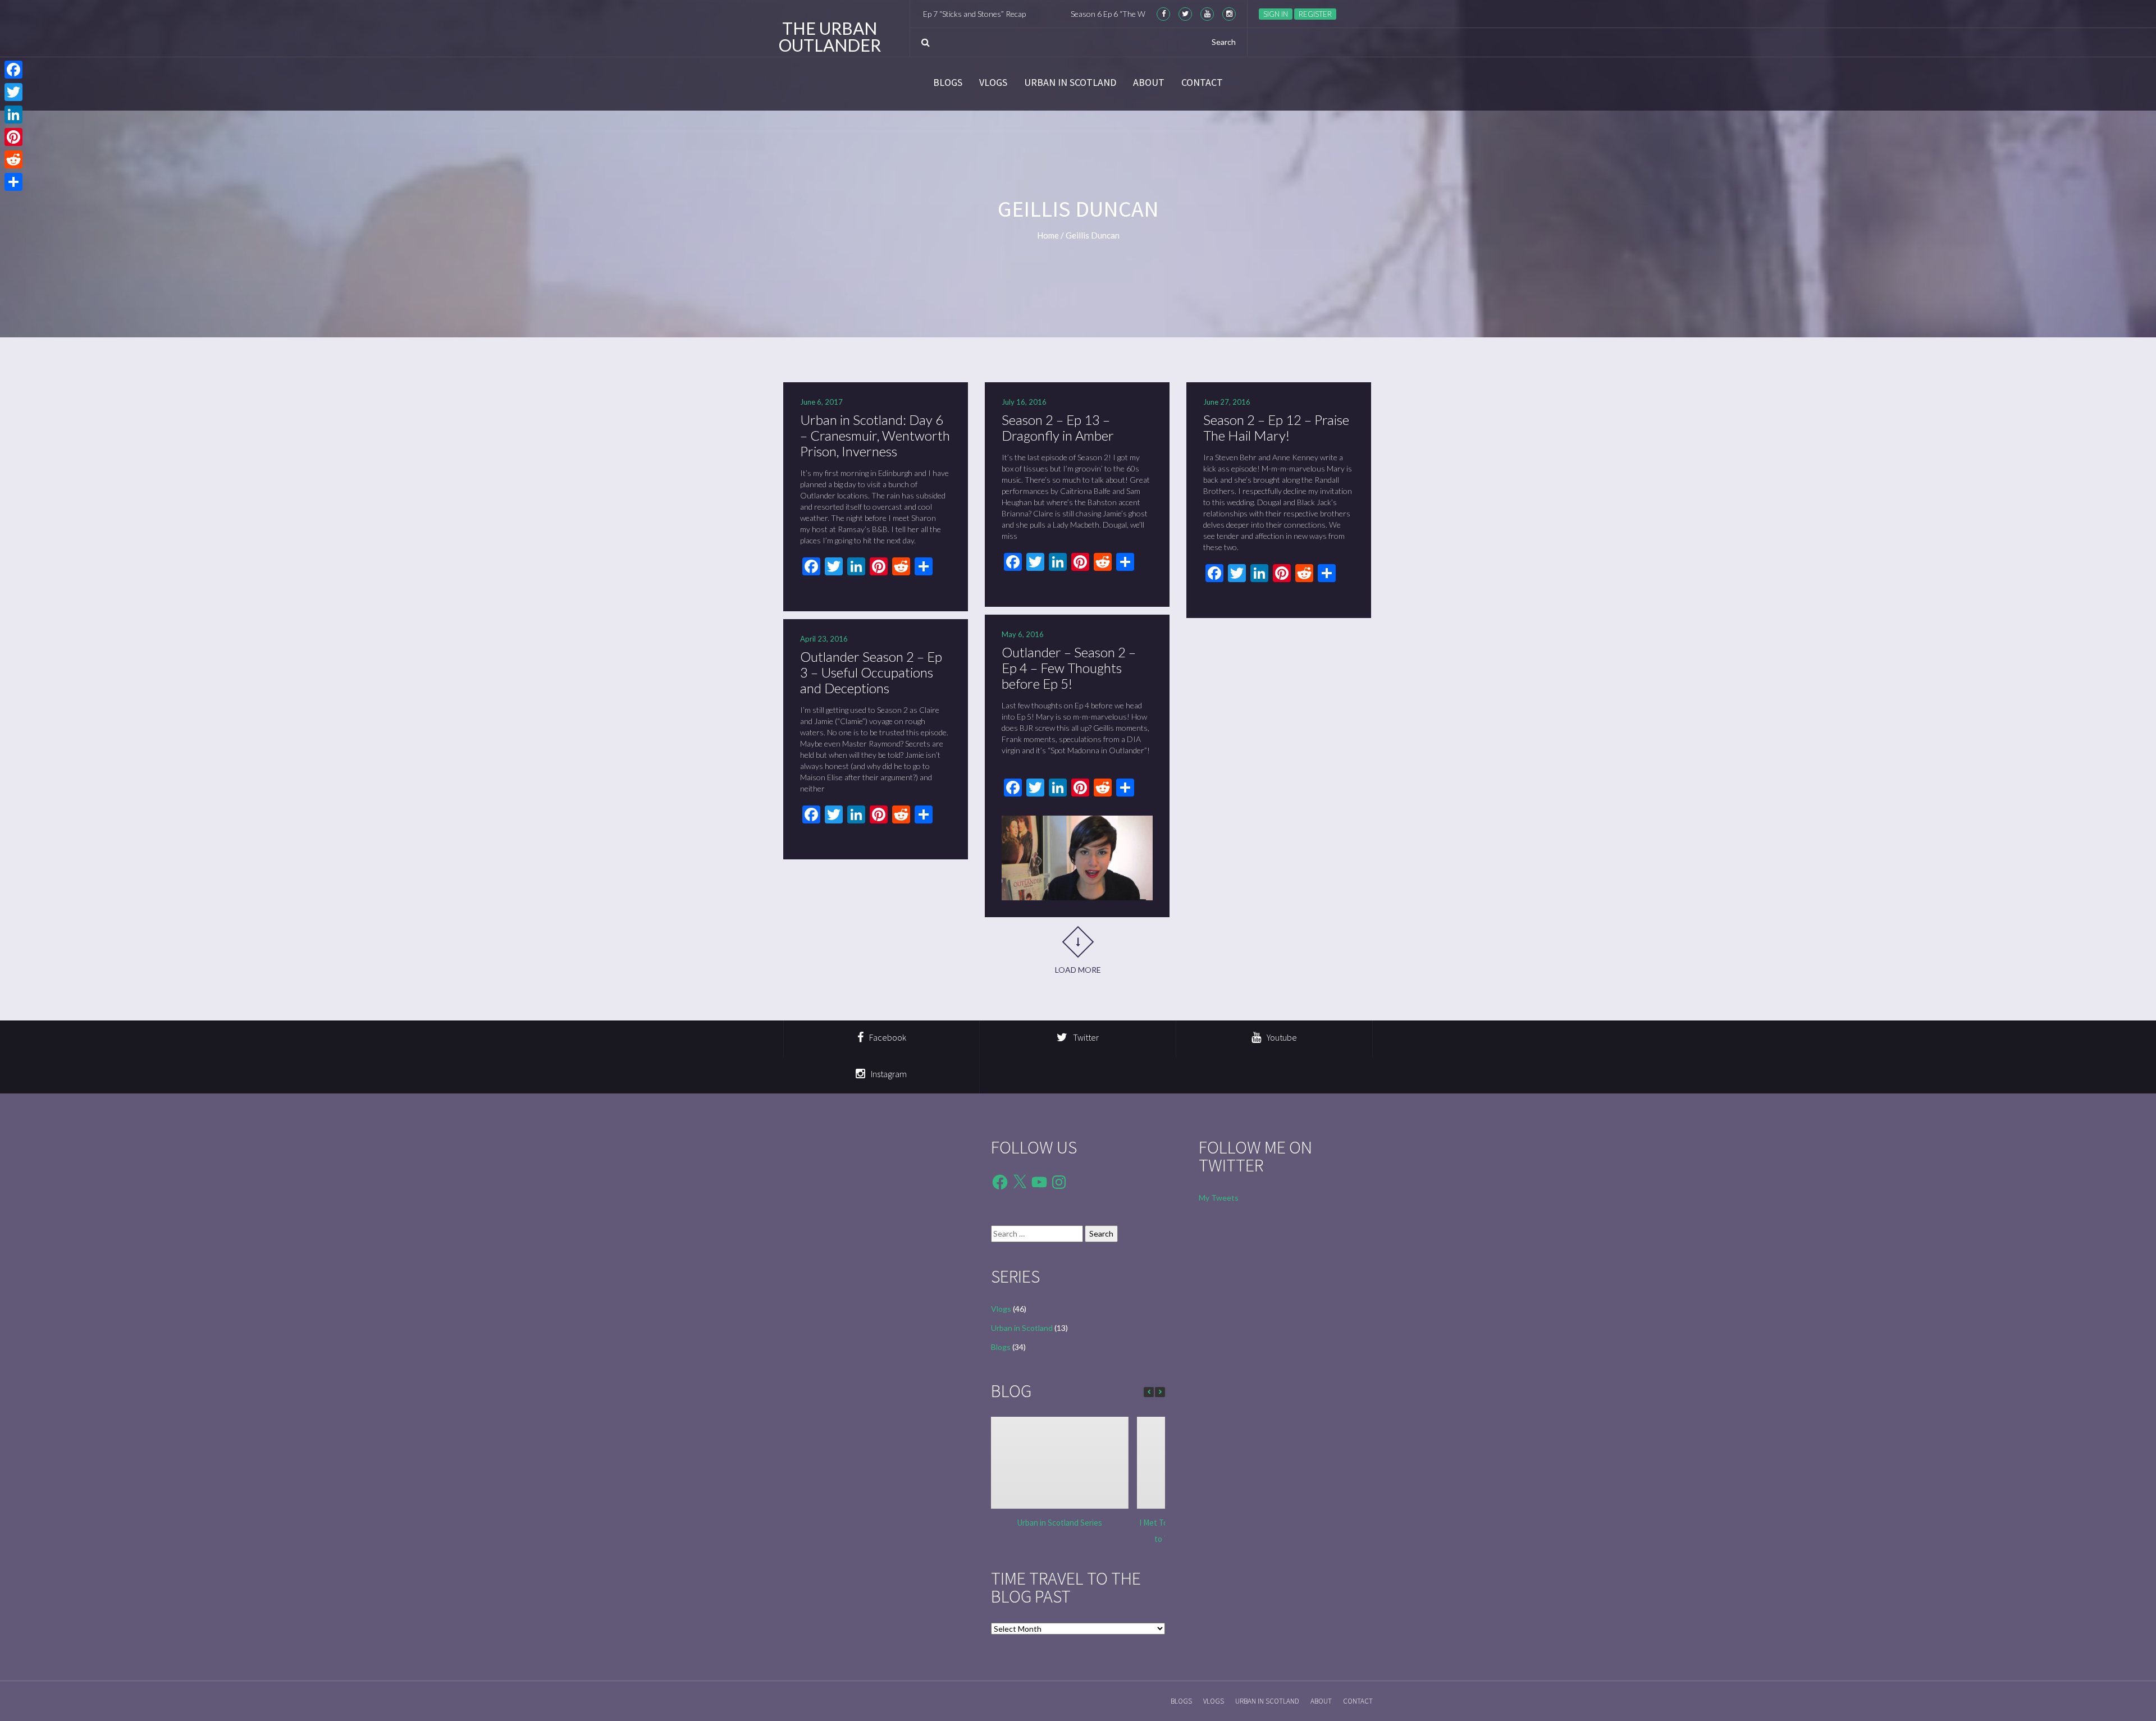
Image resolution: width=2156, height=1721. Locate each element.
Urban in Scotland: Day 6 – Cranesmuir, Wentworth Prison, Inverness (875, 435)
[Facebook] (13, 70)
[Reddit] (13, 159)
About (1149, 83)
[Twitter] (13, 92)
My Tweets (1219, 1198)
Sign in (1276, 14)
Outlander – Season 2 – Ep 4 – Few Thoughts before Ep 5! (1069, 668)
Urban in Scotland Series (1059, 1523)
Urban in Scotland (1070, 83)
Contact (1202, 83)
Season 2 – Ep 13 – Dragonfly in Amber (1058, 427)
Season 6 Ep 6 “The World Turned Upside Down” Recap (1061, 14)
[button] (1160, 1392)
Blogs (948, 83)
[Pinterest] (13, 137)
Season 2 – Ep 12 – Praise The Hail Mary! (1276, 427)
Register (1315, 14)
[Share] (13, 182)
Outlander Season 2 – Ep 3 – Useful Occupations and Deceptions (871, 672)
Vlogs (993, 83)
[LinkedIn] (13, 115)
